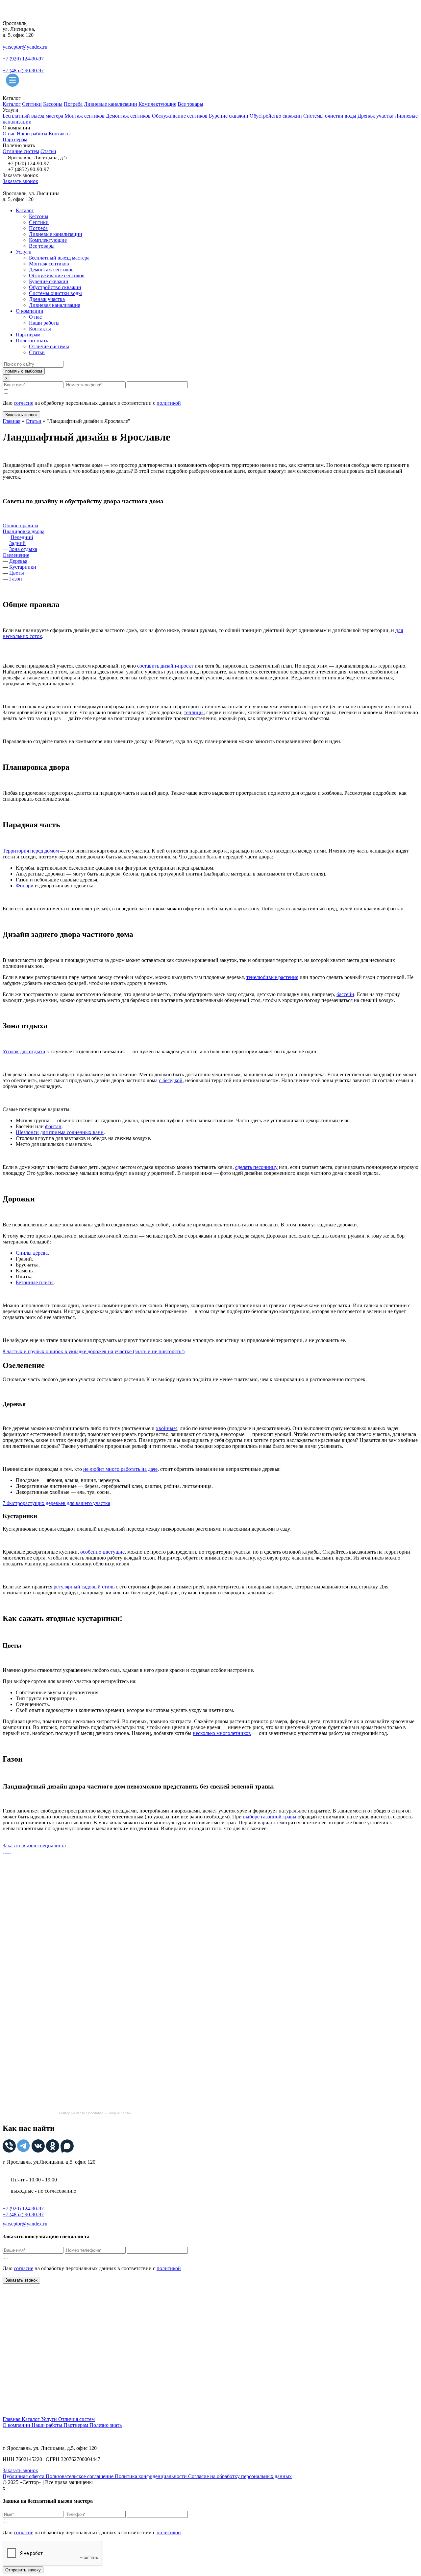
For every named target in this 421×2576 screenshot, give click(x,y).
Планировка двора (24, 531)
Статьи (48, 151)
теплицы (194, 712)
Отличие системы (49, 346)
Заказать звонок (20, 181)
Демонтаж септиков (129, 116)
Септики (32, 104)
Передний (22, 537)
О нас (9, 134)
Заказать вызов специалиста (34, 1846)
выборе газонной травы (270, 1817)
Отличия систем (76, 2419)
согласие (24, 403)
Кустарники (23, 567)
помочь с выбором (24, 371)
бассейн (345, 994)
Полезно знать (32, 341)
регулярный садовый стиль (84, 1587)
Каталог (12, 104)
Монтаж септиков (85, 116)
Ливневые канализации (111, 104)
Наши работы (32, 134)
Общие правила (20, 525)
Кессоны (53, 104)
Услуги (24, 252)
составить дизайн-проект (165, 666)
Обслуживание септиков (180, 116)
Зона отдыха (23, 549)
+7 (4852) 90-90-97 (23, 70)
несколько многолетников (222, 1733)
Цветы (17, 573)
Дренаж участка (376, 116)
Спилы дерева (32, 1253)
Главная (12, 421)
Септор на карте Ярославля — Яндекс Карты (95, 2113)
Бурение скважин (229, 116)
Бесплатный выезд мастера (34, 116)
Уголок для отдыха (24, 1051)
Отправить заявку (23, 2570)
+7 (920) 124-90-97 (23, 59)
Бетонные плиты (35, 1282)
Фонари (25, 886)
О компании (30, 311)
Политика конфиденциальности (151, 2476)
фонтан (53, 1126)
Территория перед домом (31, 851)
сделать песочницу (256, 1167)
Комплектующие (157, 104)
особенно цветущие (102, 1552)
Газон (16, 579)
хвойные (166, 1428)
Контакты (60, 134)
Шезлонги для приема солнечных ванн (60, 1132)
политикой (169, 403)
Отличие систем (21, 151)
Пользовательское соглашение (80, 2476)
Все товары (190, 104)
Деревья (18, 561)
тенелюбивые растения (272, 977)
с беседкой (171, 1080)
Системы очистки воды (330, 116)
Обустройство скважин (276, 116)
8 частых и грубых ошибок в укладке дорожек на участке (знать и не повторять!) (94, 1351)
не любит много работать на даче (120, 1469)
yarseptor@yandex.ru (25, 47)
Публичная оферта (24, 2476)
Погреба (73, 104)
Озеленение (16, 555)
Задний (17, 543)
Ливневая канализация (55, 305)
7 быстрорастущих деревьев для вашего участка (56, 1503)
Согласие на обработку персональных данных (240, 2476)
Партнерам (15, 139)
